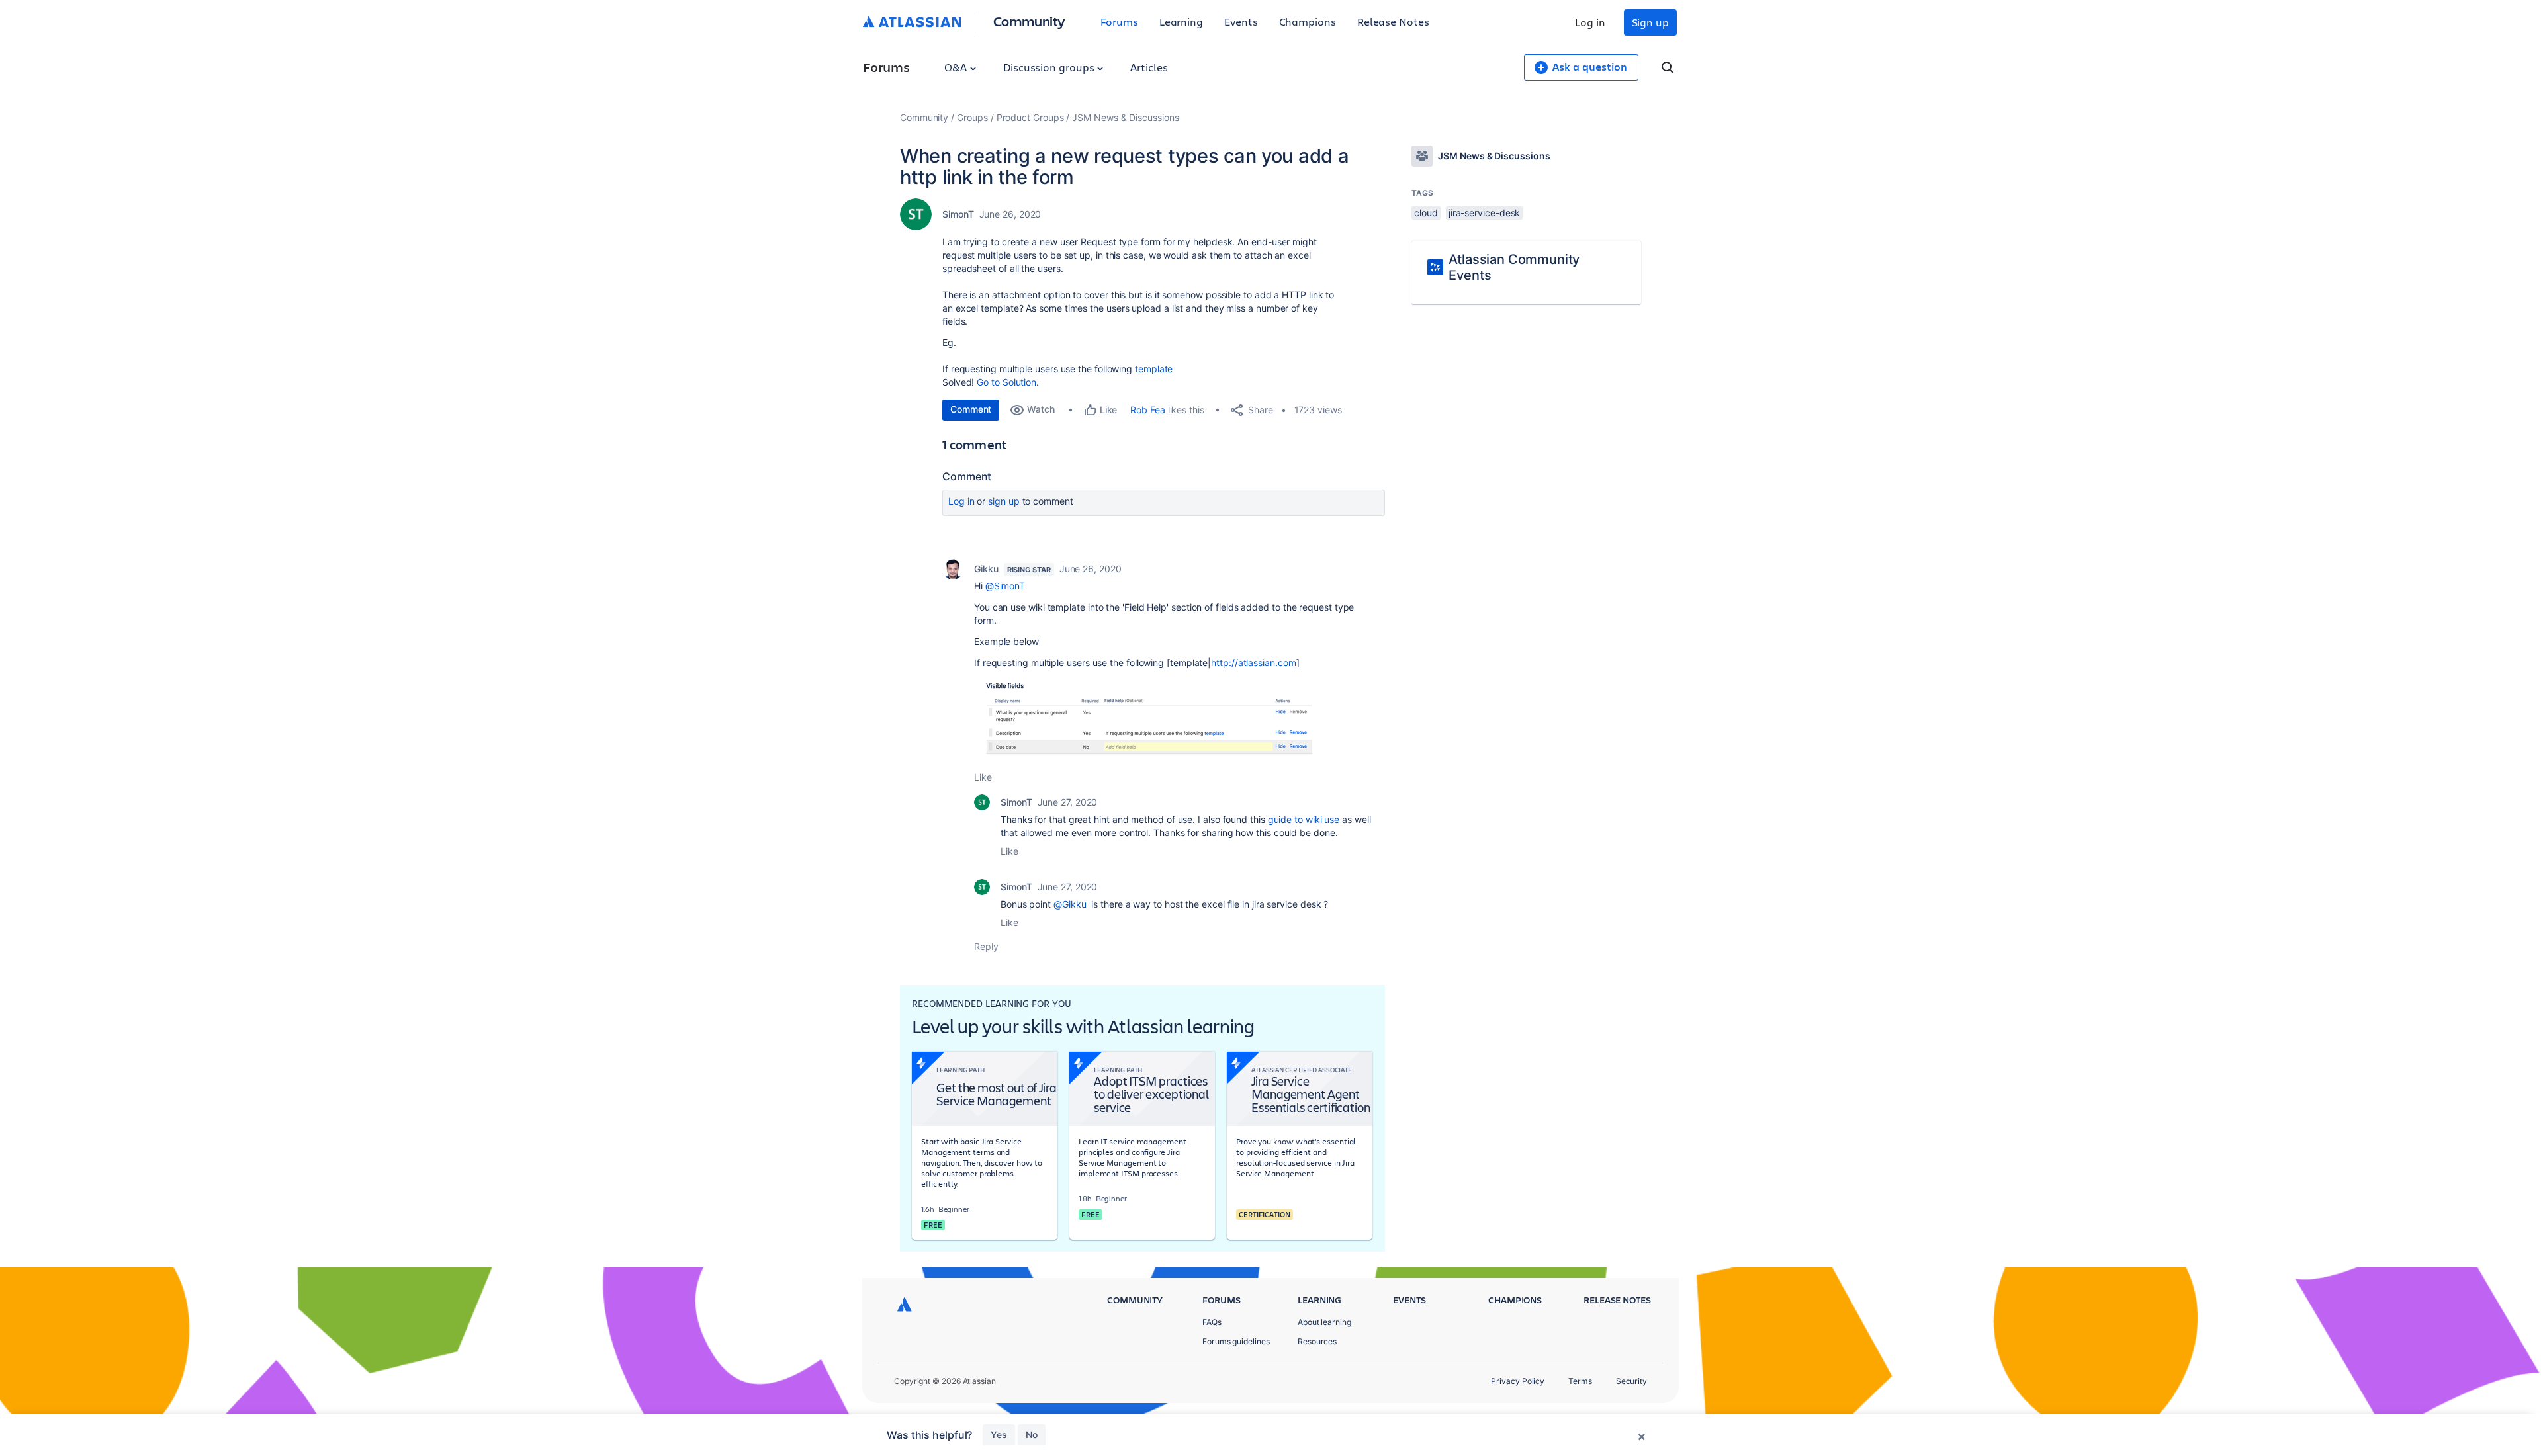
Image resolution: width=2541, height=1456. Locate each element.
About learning (1324, 1322)
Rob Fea (1147, 410)
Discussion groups (1050, 67)
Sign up (1650, 22)
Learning (1181, 21)
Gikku (986, 569)
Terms (1580, 1381)
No (1032, 1435)
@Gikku (1070, 904)
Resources (1317, 1341)
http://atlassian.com (1253, 663)
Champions (1308, 21)
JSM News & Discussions (1125, 117)
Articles (1149, 67)
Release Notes (1393, 21)
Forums (1119, 21)
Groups (972, 117)
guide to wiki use (1304, 819)
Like (983, 777)
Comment (971, 409)
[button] (1143, 720)
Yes (999, 1435)
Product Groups (1030, 117)
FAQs (1212, 1322)
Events (1241, 21)
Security (1631, 1381)
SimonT (958, 214)
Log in (1590, 22)
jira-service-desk (1485, 213)
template (1154, 369)
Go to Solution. (1008, 382)
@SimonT (1005, 586)
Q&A (957, 67)
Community (1029, 21)
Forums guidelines (1236, 1341)
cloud (1426, 213)
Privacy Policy (1518, 1381)
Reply (986, 946)
